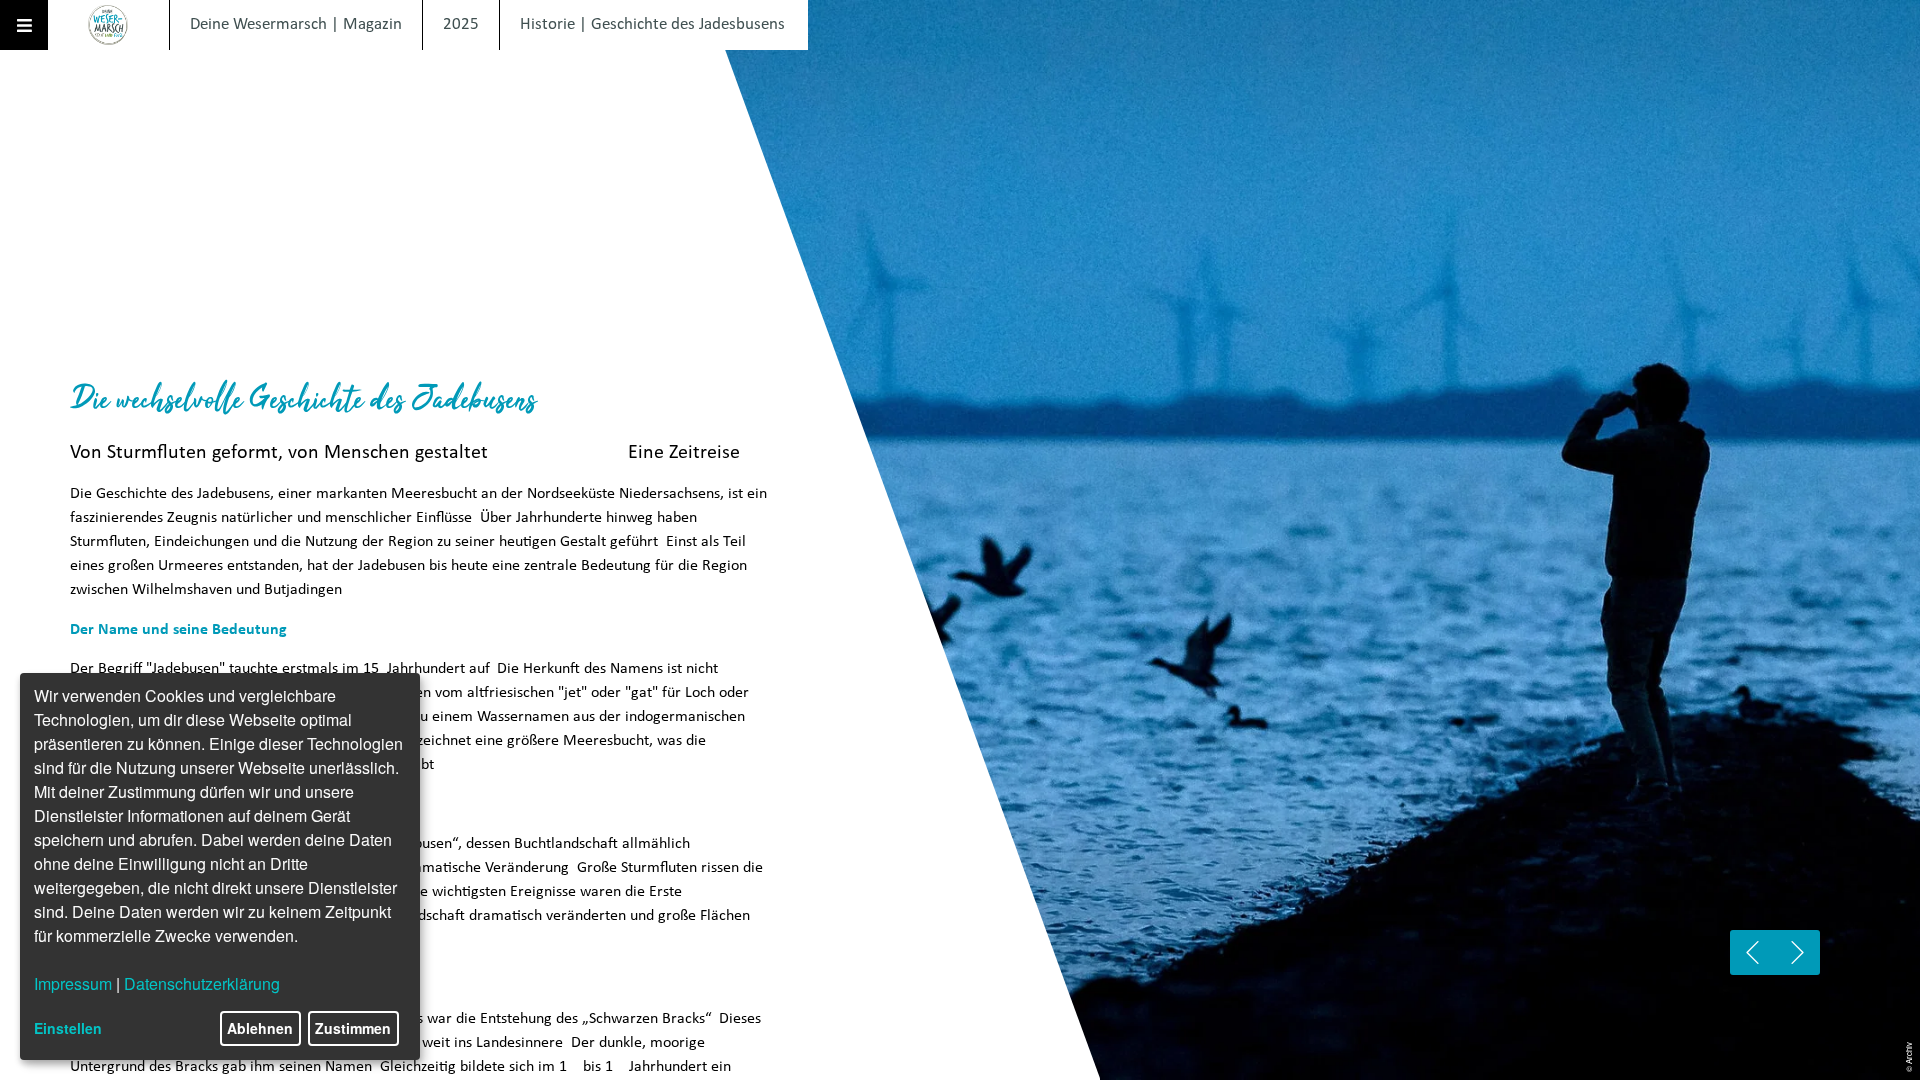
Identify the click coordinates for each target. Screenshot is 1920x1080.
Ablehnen (260, 1028)
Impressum (73, 983)
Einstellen (68, 1028)
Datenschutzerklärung (202, 983)
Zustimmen (353, 1028)
